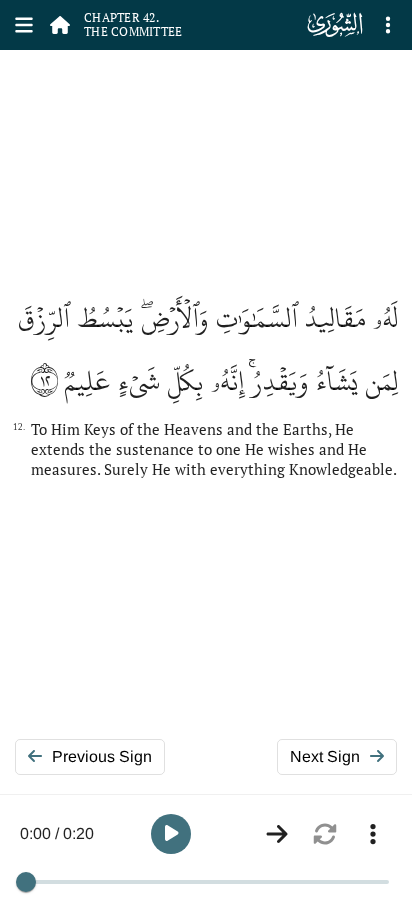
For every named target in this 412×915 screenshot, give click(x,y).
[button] (171, 834)
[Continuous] (277, 834)
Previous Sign (102, 756)
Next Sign (325, 756)
